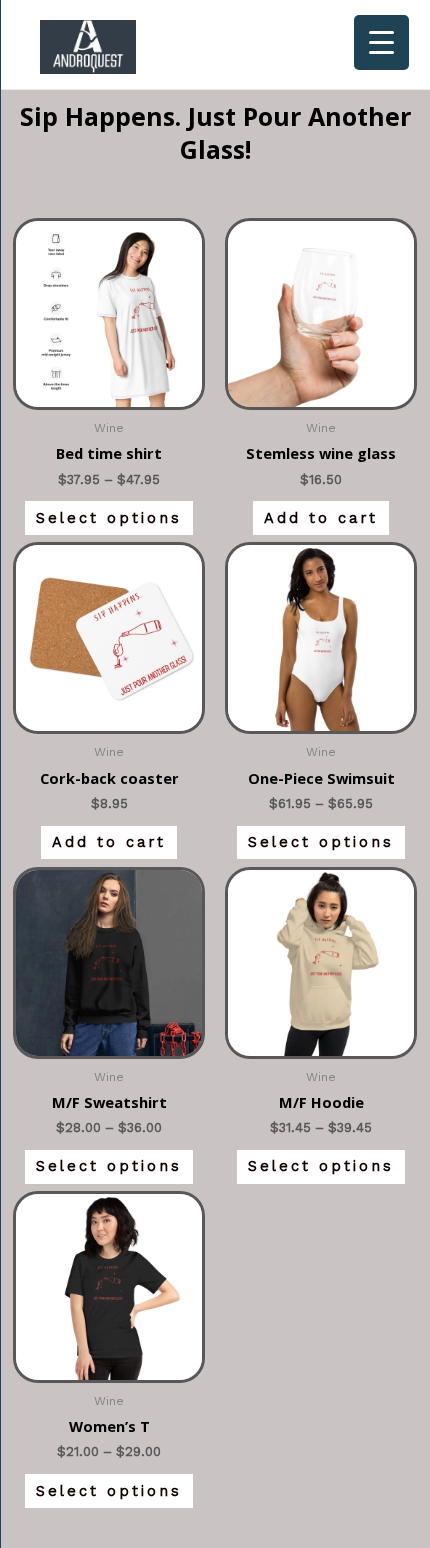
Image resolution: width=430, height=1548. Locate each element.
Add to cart (321, 518)
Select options (109, 518)
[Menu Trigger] (381, 42)
